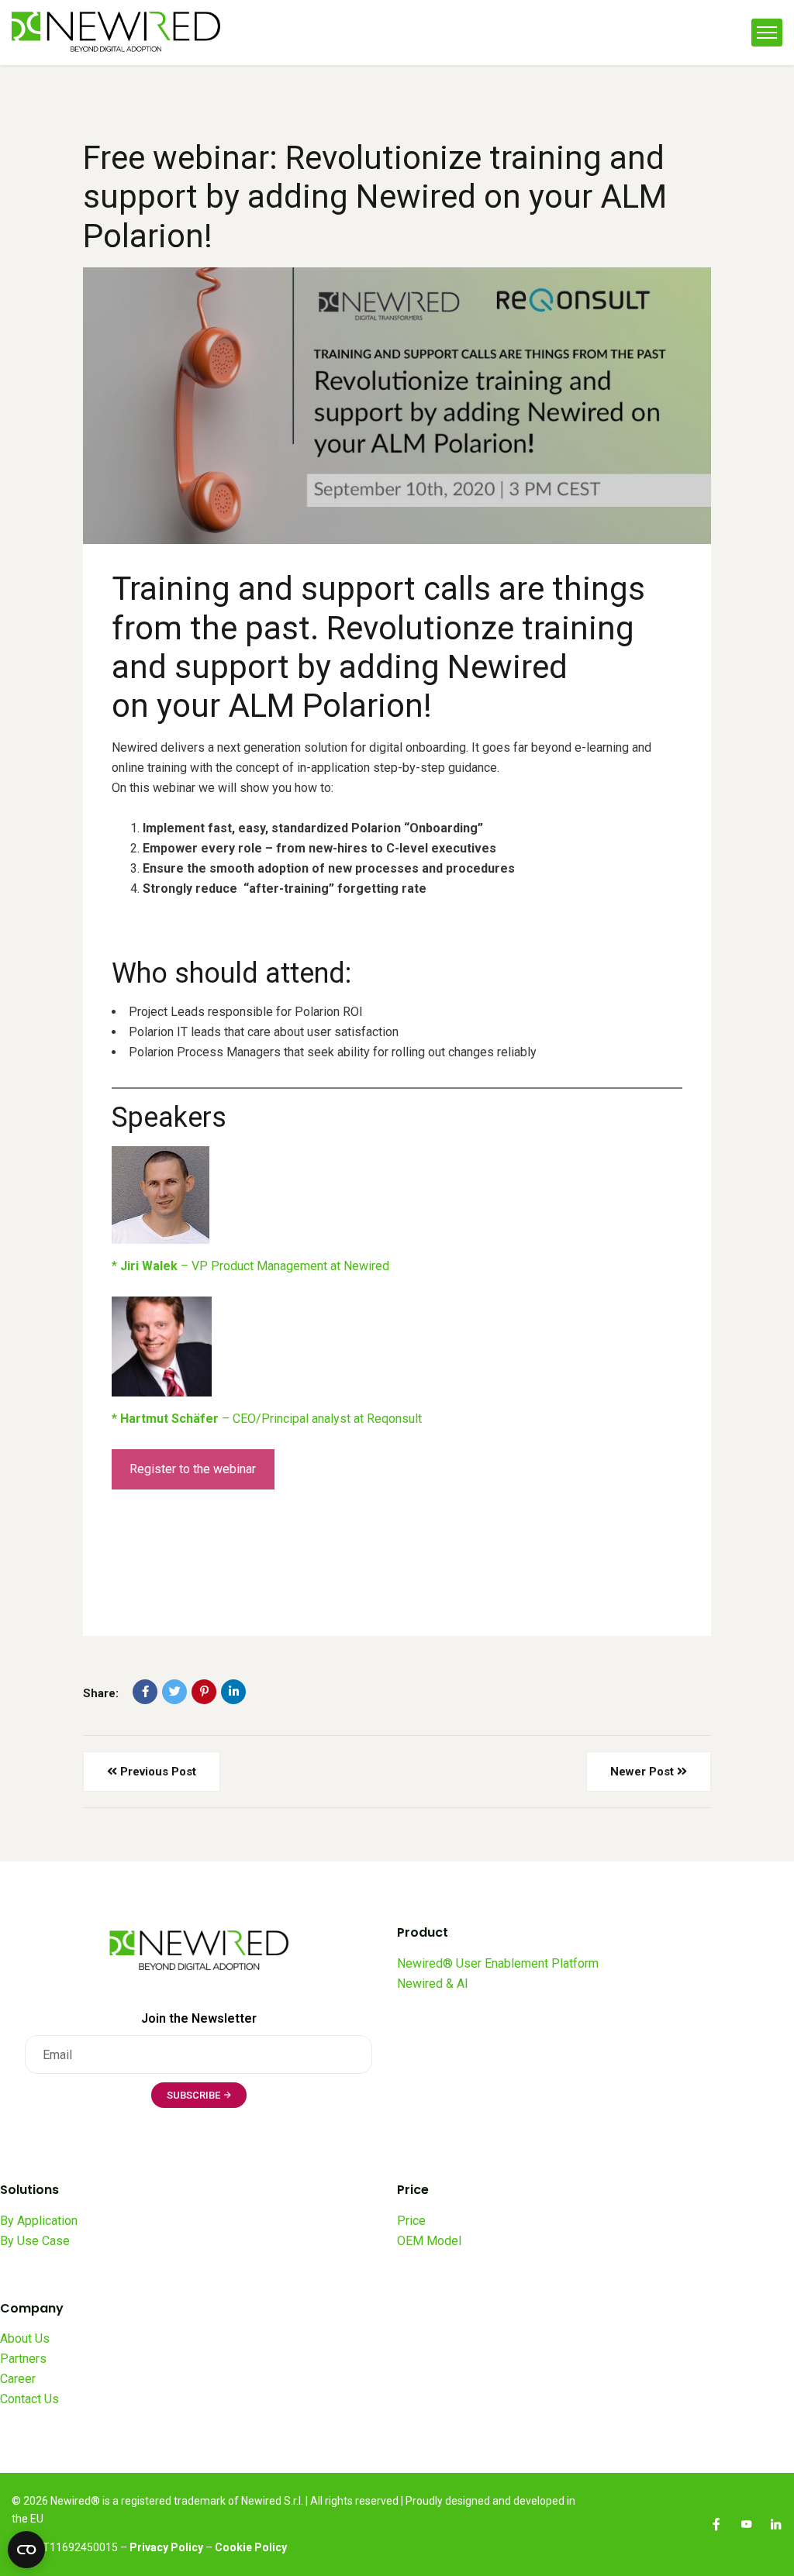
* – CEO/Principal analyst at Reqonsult (268, 1419)
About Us (25, 2338)
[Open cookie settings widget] (26, 2550)
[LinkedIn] (233, 1692)
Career (18, 2379)
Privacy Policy (166, 2547)
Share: (101, 1693)
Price (411, 2221)
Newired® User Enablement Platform (498, 1963)
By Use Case (35, 2241)
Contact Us (29, 2399)
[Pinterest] (204, 1692)
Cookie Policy (251, 2547)
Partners (23, 2359)
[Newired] (116, 33)
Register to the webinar (193, 1469)
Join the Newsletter (199, 2018)
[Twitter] (174, 1692)
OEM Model (429, 2241)
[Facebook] (145, 1692)
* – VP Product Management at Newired (250, 1266)
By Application (39, 2221)
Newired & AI (433, 1984)
